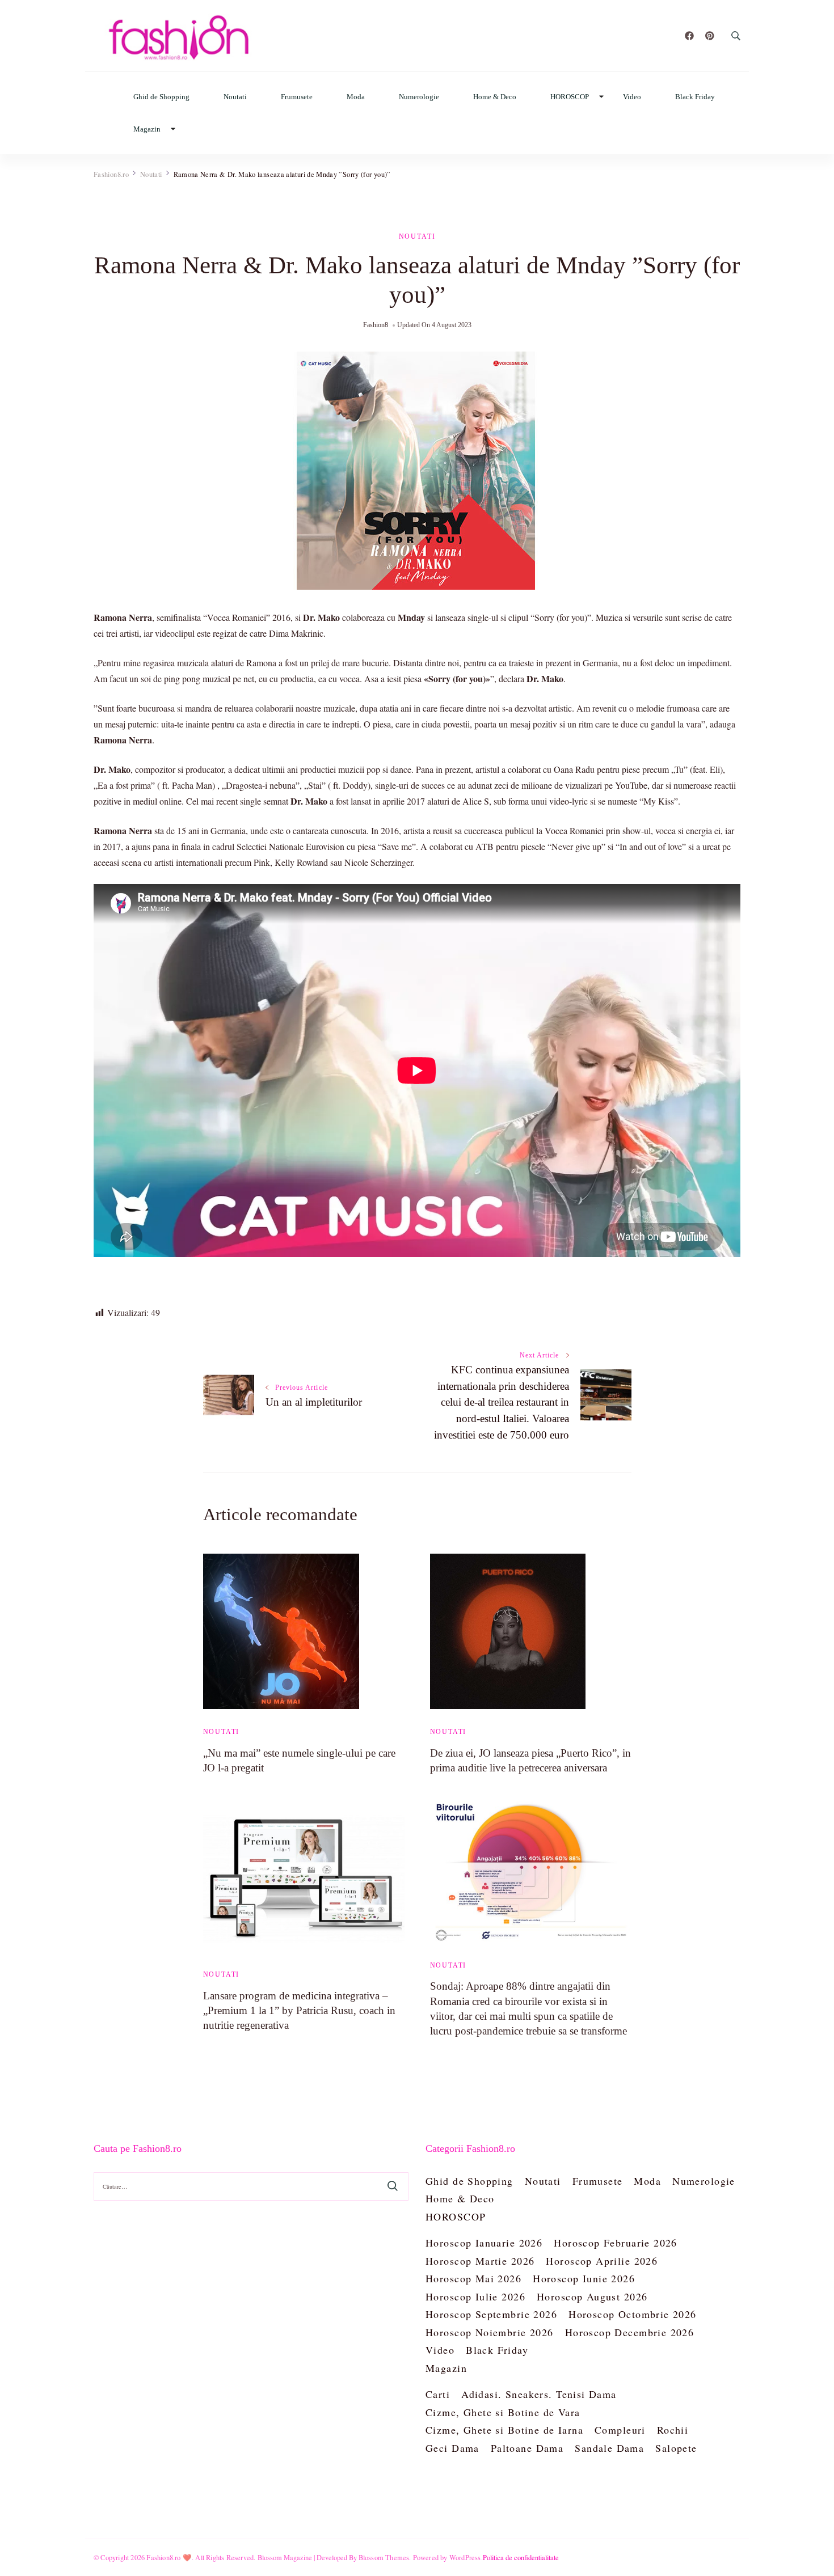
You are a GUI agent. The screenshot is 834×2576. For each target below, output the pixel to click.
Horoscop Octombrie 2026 (633, 2314)
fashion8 (376, 325)
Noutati (235, 97)
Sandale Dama (609, 2448)
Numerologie (419, 97)
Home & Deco (495, 97)
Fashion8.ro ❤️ (169, 2557)
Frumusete (297, 97)
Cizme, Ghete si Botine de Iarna (504, 2430)
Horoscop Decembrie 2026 (630, 2332)
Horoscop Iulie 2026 (475, 2296)
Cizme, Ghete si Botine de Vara (503, 2412)
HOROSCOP (570, 97)
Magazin (147, 129)
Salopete (676, 2448)
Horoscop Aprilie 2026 (602, 2261)
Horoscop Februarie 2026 (616, 2243)
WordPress (465, 2557)
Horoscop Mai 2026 (473, 2278)
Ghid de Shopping (161, 97)
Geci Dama (452, 2448)
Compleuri (620, 2430)
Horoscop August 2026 (592, 2296)
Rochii (673, 2430)
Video (632, 97)
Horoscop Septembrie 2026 (491, 2314)
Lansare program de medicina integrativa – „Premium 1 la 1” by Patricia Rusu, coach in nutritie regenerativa (299, 2010)
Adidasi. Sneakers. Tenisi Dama (539, 2394)
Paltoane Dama (527, 2448)
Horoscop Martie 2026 (480, 2261)
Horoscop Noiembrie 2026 (490, 2332)
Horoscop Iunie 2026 (584, 2278)
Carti (438, 2394)
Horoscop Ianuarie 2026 (484, 2243)
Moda (356, 97)
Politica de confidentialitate (521, 2557)
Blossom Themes (384, 2557)
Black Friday (695, 97)
